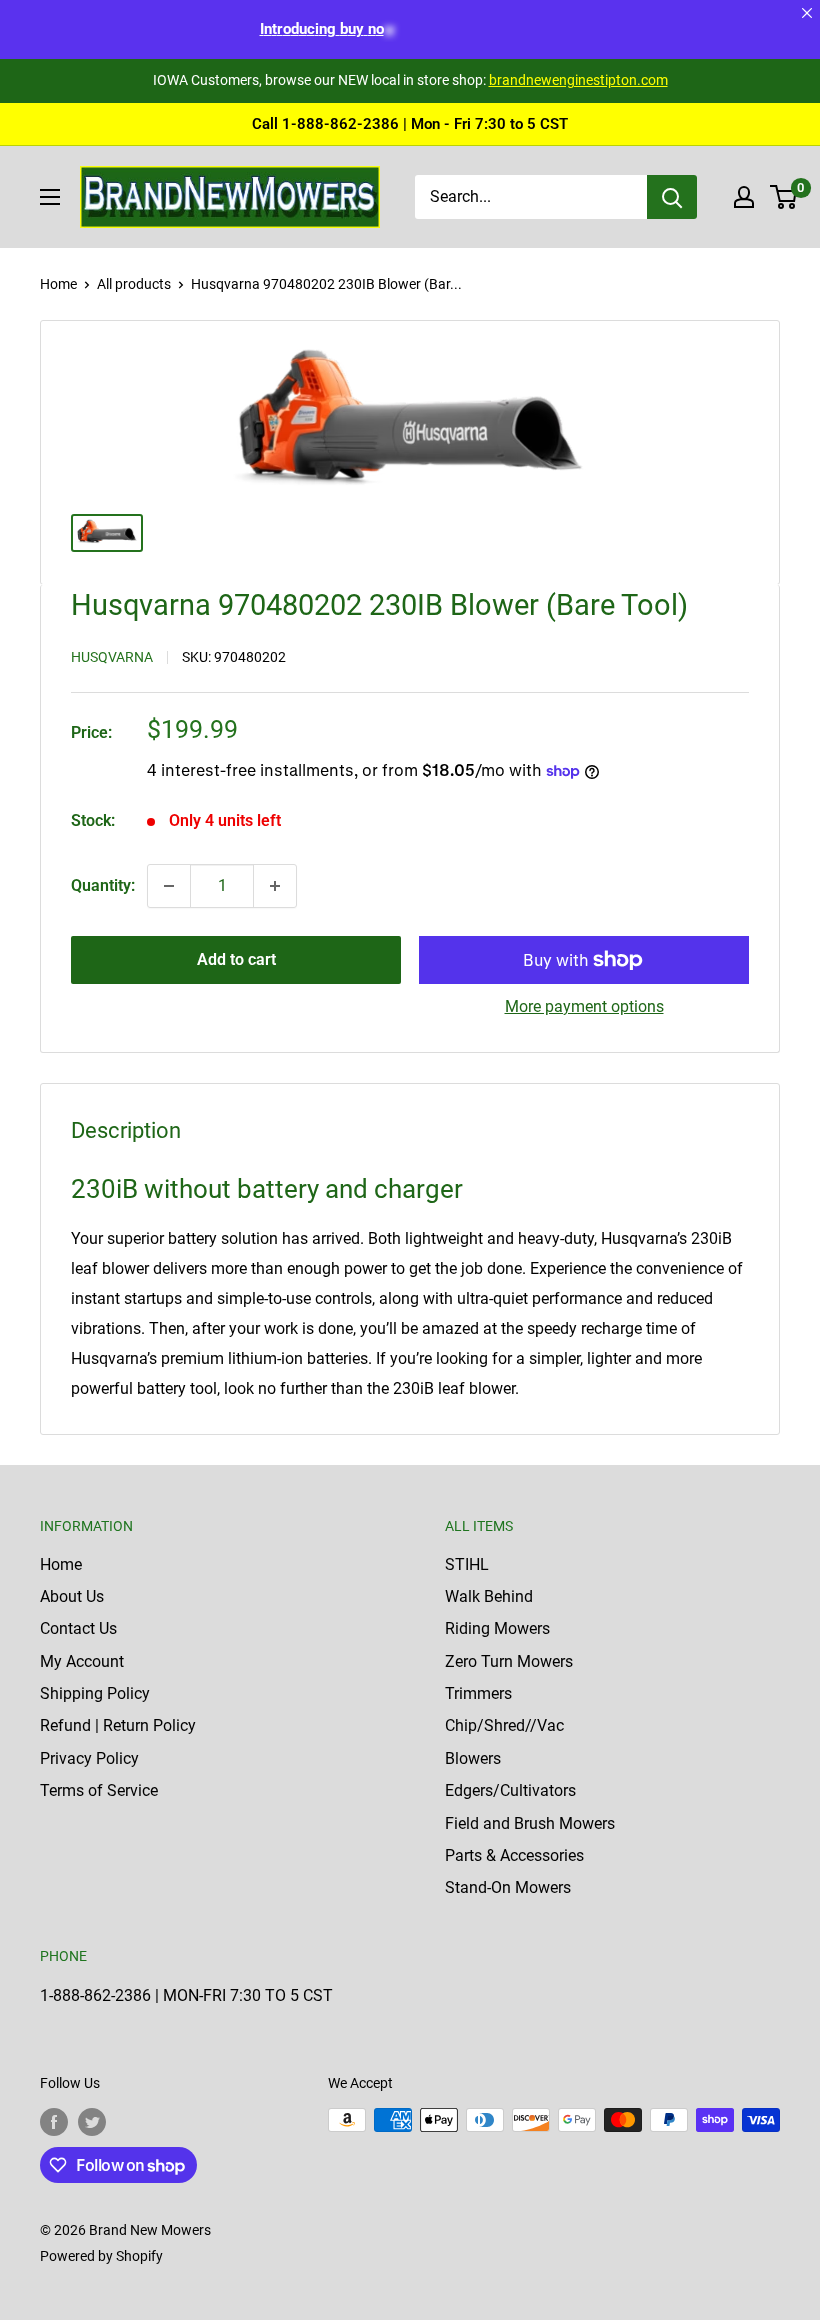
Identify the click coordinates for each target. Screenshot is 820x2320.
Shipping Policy (95, 1693)
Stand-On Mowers (508, 1887)
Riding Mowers (497, 1628)
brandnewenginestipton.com (578, 80)
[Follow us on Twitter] (92, 2122)
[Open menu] (50, 197)
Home (58, 284)
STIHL (467, 1564)
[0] (784, 197)
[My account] (744, 197)
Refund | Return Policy (118, 1725)
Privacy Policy (89, 1758)
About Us (72, 1596)
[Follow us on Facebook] (54, 2122)
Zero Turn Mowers (509, 1661)
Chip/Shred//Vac (504, 1725)
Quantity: (103, 885)
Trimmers (478, 1693)
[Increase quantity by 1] (275, 886)
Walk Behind (489, 1596)
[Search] (672, 197)
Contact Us (78, 1628)
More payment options (584, 1006)
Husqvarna (112, 657)
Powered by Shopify (101, 2256)
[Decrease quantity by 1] (169, 886)
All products (134, 284)
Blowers (473, 1758)
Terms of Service (99, 1790)
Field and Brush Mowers (530, 1823)
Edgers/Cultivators (510, 1790)
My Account (82, 1661)
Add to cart (236, 959)
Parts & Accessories (514, 1855)
